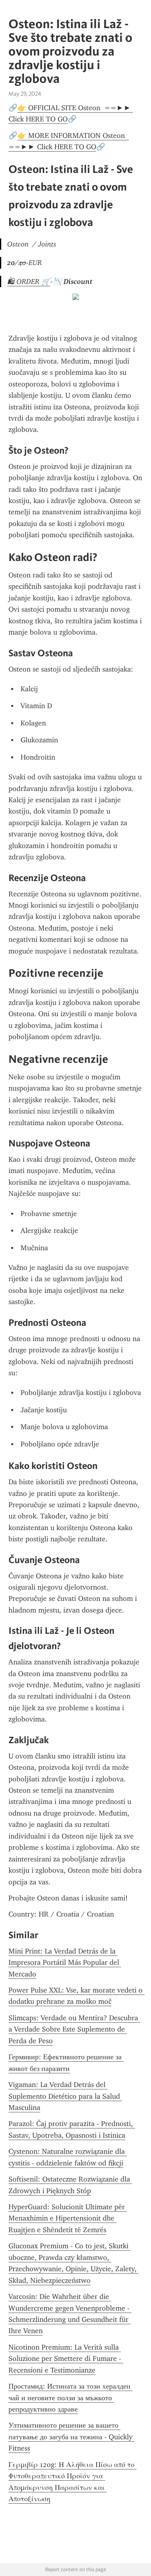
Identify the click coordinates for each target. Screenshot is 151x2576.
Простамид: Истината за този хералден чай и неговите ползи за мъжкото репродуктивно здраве (70, 2398)
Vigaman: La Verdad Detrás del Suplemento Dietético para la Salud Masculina (65, 2096)
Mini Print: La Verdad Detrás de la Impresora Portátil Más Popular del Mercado (65, 1963)
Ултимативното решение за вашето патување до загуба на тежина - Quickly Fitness (71, 2437)
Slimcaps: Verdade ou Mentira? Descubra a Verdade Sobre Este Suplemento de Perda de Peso (74, 2029)
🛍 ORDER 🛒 (29, 281)
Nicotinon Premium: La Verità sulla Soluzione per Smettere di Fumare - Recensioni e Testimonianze (66, 2359)
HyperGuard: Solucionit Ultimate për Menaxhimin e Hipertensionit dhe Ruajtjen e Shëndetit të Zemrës (68, 2218)
